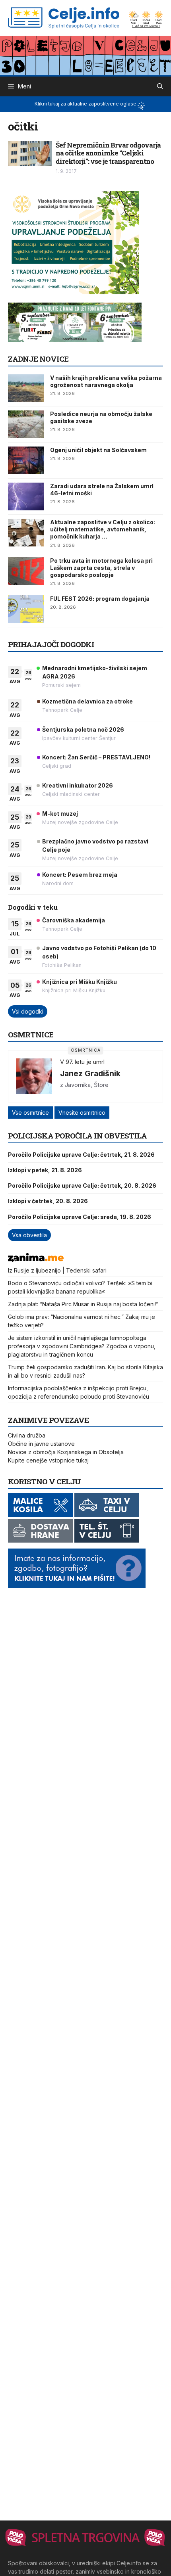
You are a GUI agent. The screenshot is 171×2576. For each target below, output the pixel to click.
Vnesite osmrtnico (82, 1113)
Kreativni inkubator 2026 (78, 785)
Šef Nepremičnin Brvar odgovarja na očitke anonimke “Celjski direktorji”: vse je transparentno (108, 153)
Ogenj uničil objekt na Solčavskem (98, 450)
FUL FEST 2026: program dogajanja (100, 599)
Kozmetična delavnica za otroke (87, 701)
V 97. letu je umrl (82, 1062)
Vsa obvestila (29, 1235)
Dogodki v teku (33, 907)
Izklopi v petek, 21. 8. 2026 (45, 1170)
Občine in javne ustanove (41, 1444)
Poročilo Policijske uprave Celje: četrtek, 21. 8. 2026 (81, 1155)
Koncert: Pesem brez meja (80, 875)
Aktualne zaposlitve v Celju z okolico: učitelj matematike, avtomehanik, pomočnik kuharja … (103, 529)
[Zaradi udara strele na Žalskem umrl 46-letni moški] (26, 496)
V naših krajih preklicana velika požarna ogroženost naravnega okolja (106, 381)
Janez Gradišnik (90, 1073)
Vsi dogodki (28, 1011)
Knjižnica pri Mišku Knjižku (80, 982)
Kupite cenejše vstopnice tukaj (48, 1460)
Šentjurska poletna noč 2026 (83, 729)
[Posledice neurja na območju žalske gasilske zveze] (26, 424)
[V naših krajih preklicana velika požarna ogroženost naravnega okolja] (26, 388)
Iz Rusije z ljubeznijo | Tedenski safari (57, 1270)
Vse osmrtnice (30, 1113)
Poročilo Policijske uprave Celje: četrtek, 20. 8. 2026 (82, 1185)
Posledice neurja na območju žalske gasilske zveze (101, 417)
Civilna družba (27, 1435)
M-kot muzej (60, 814)
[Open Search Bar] (160, 86)
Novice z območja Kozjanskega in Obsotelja (66, 1452)
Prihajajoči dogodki (51, 644)
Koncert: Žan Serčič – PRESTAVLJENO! (96, 757)
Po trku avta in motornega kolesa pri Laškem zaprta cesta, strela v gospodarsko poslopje (101, 568)
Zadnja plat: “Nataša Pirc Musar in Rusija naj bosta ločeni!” (83, 1304)
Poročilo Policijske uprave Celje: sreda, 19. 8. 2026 (80, 1217)
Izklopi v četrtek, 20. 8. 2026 (48, 1201)
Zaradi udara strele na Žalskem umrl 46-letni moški (102, 490)
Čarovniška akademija (74, 920)
